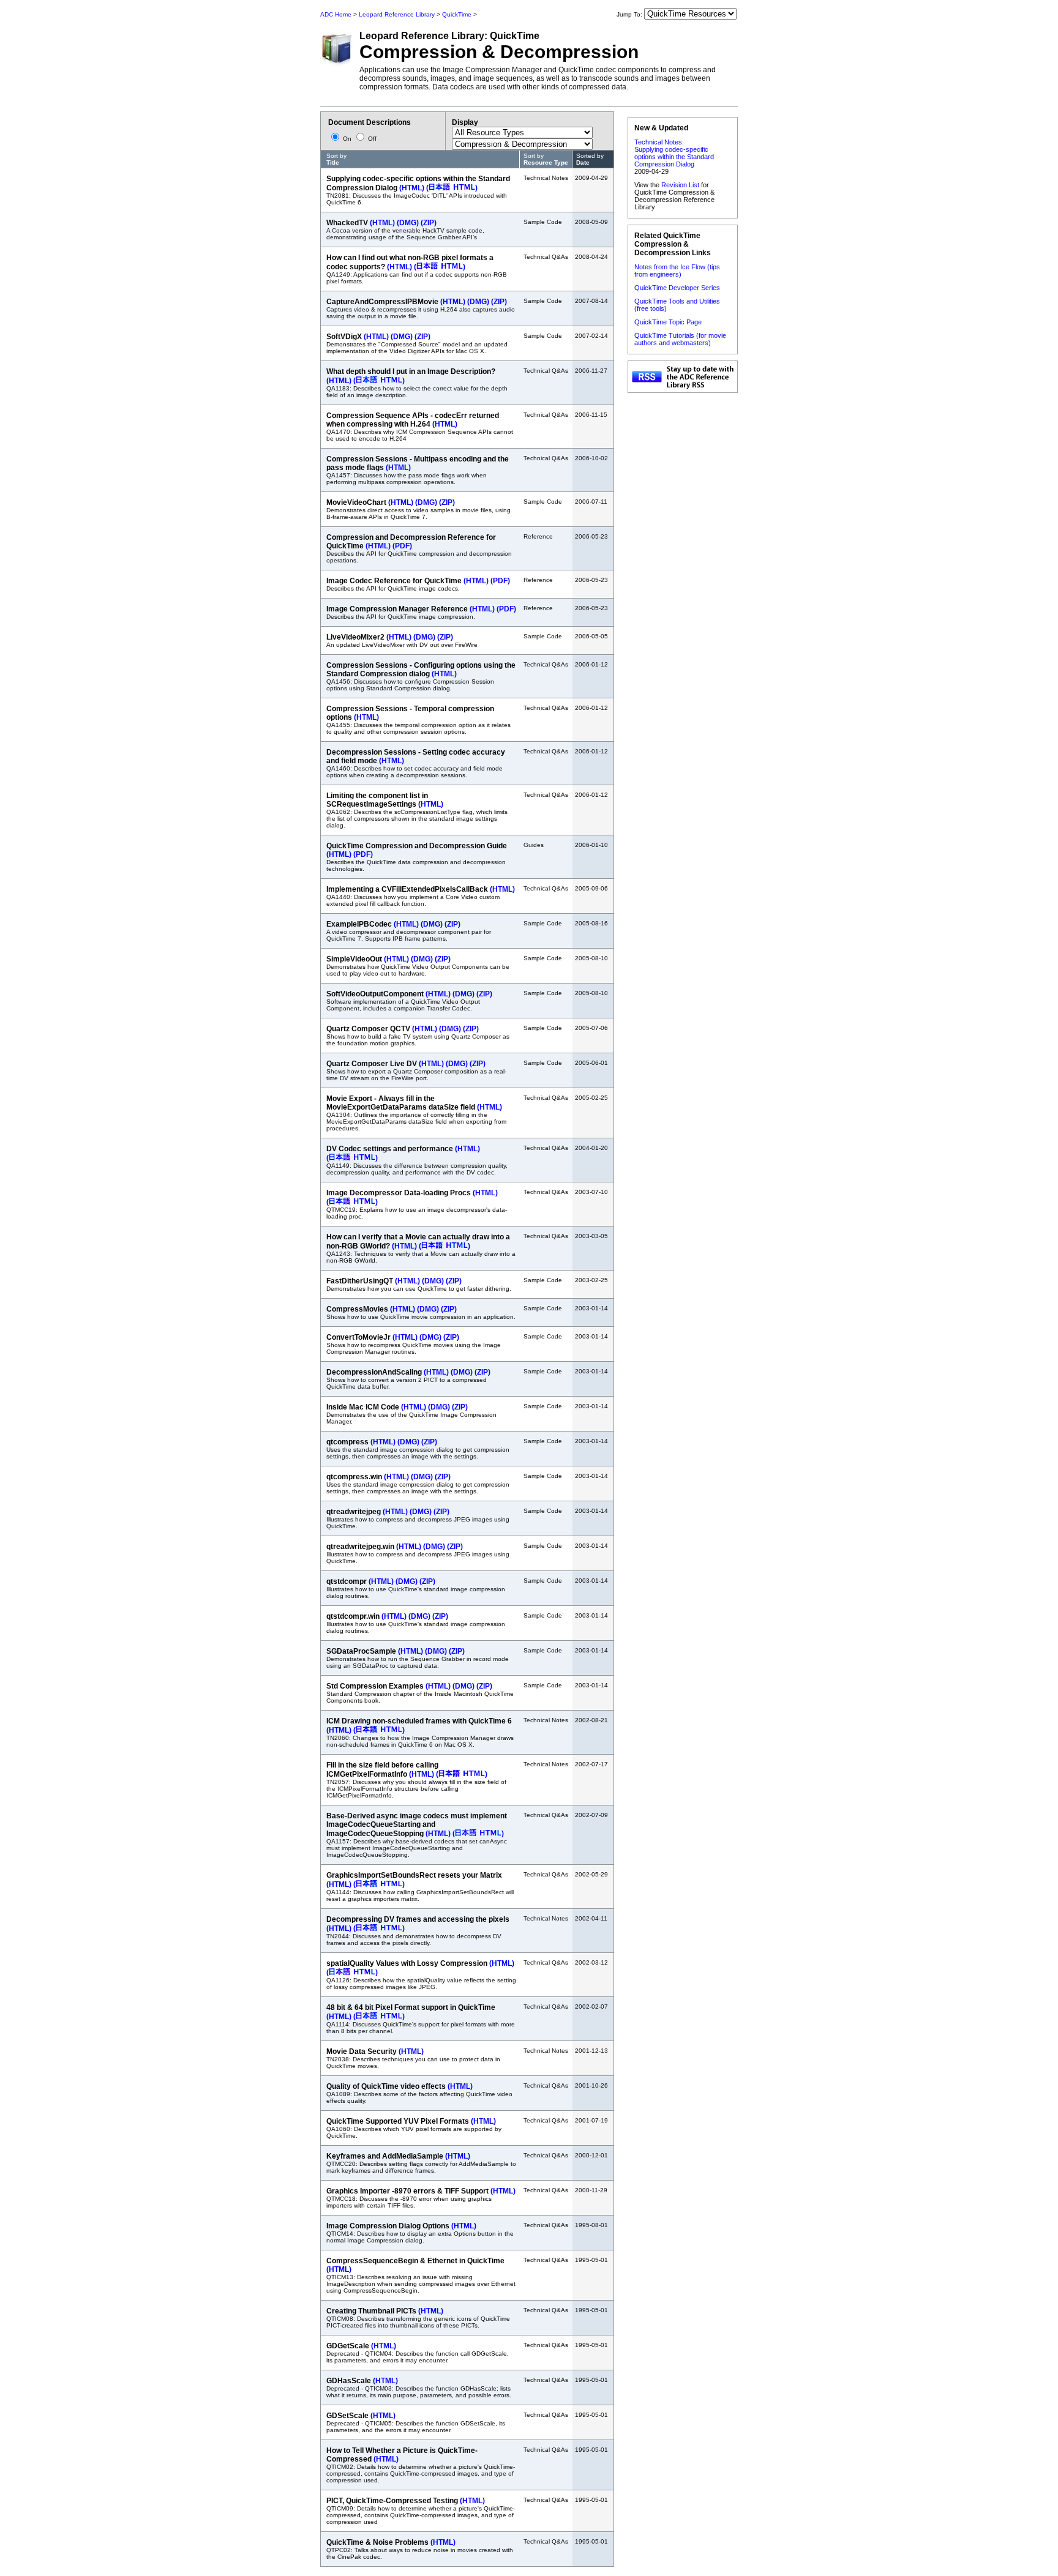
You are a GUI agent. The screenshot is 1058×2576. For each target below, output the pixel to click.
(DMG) (408, 223)
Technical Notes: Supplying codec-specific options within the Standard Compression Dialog (674, 153)
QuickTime (457, 14)
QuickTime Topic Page (668, 322)
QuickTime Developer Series (677, 288)
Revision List (680, 185)
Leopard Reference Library (397, 14)
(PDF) (402, 546)
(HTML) (412, 188)
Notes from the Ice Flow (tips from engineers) (677, 271)
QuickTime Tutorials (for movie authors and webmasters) (680, 339)
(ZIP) (429, 223)
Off (371, 139)
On (347, 139)
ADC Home (336, 14)
